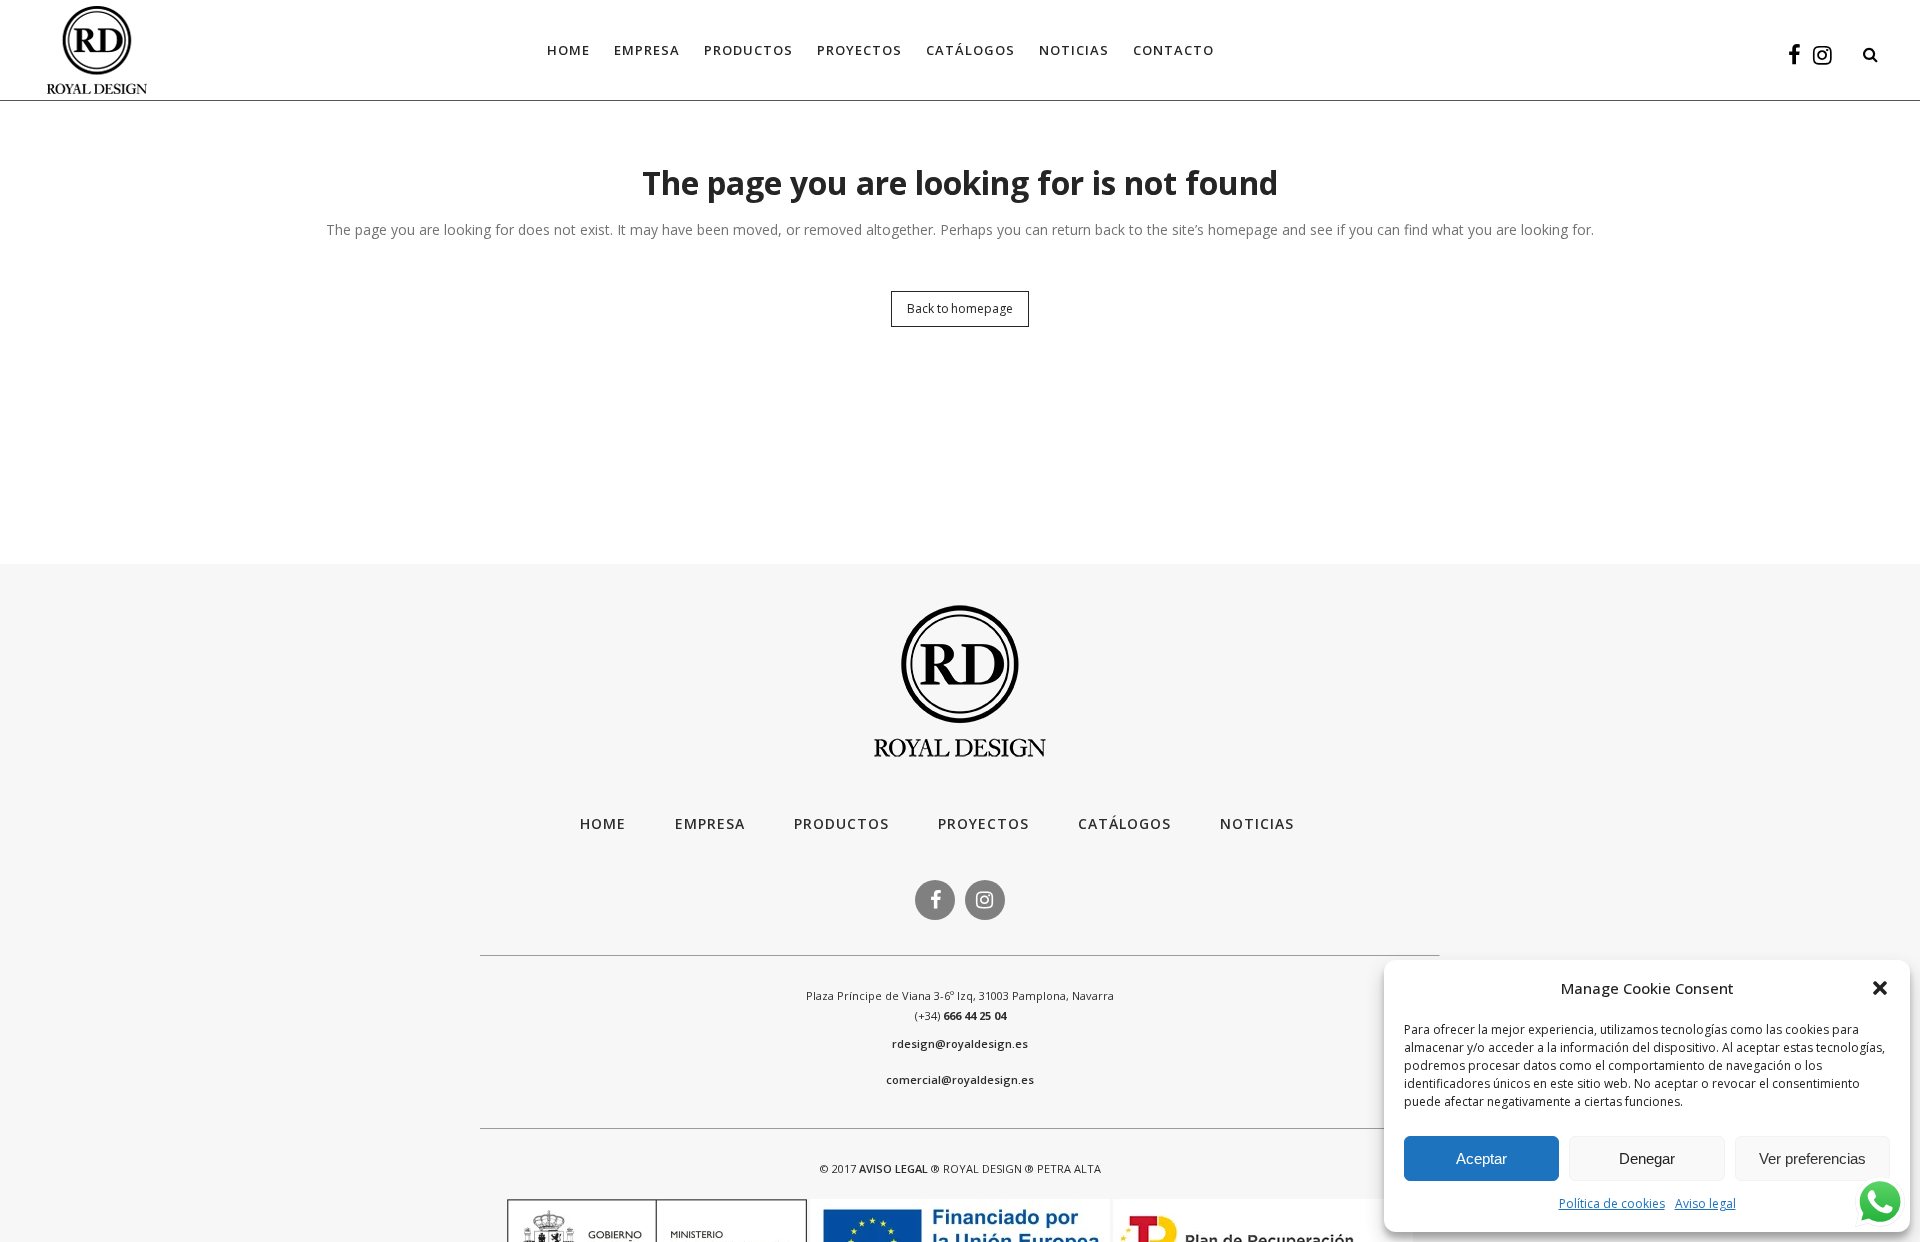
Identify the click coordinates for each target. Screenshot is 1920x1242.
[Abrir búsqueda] (1865, 51)
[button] (1880, 988)
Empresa (710, 823)
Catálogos (1124, 823)
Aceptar (1481, 1158)
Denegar (1647, 1158)
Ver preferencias (1812, 1158)
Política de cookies (1612, 1203)
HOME (603, 823)
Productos (841, 823)
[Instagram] (1822, 57)
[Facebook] (1794, 57)
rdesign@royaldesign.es (960, 1043)
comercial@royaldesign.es (960, 1079)
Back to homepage (959, 308)
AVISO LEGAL (893, 1168)
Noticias (1257, 823)
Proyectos (983, 823)
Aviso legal (1705, 1203)
